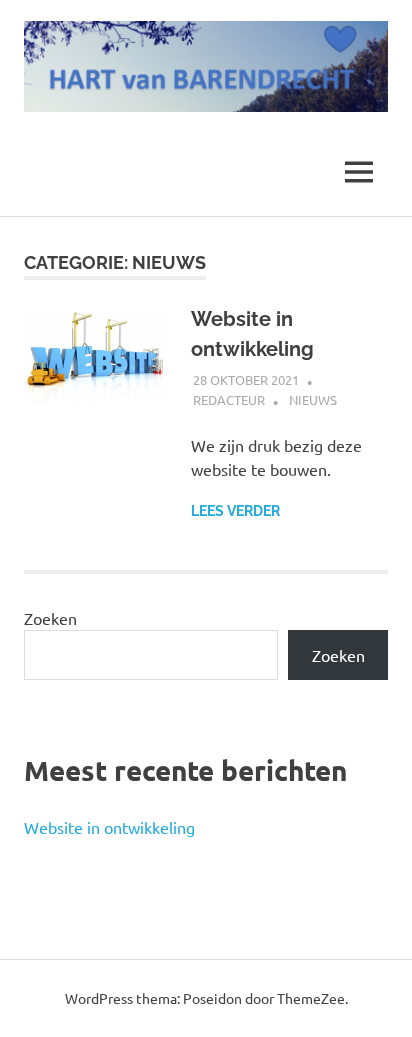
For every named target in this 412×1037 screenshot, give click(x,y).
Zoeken (50, 618)
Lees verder (235, 511)
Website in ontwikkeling (109, 827)
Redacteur (229, 399)
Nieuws (313, 399)
